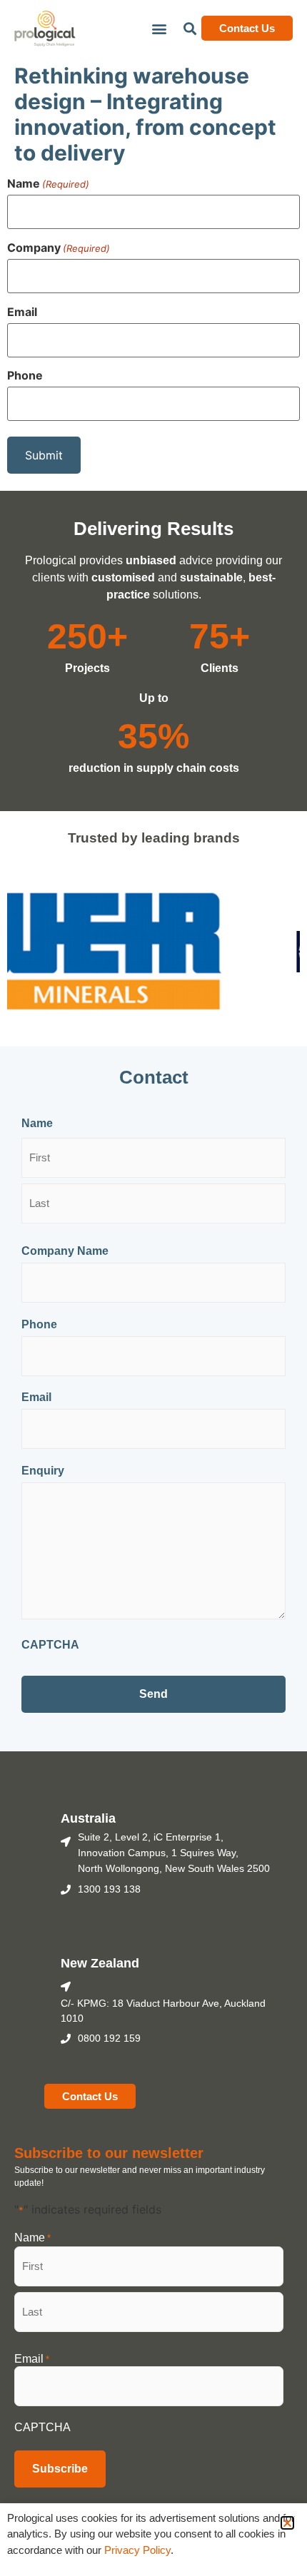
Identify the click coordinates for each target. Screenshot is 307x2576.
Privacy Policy (136, 2550)
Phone (25, 375)
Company (59, 248)
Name (48, 183)
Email (22, 312)
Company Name (65, 1251)
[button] (159, 28)
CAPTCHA (50, 1645)
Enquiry (43, 1471)
